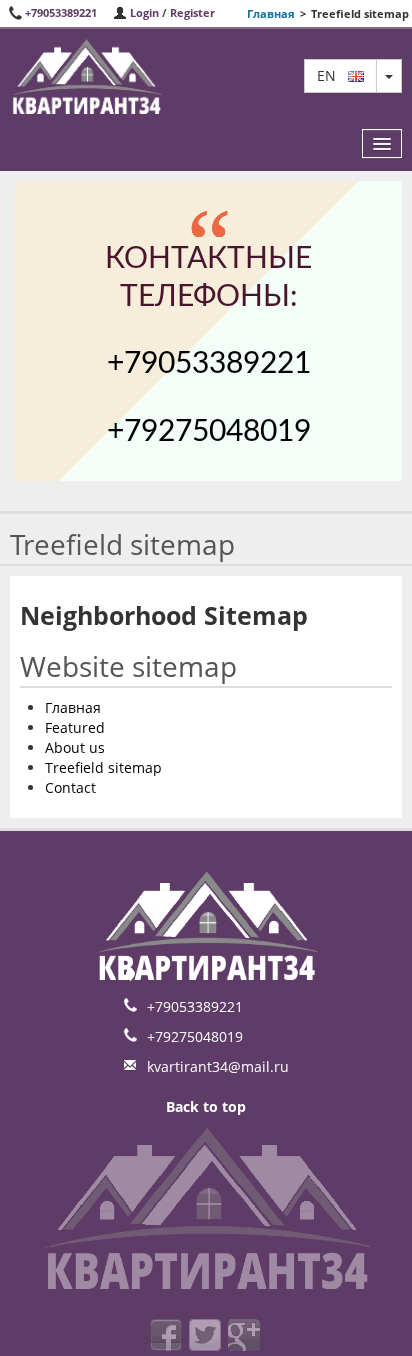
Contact (70, 787)
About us (75, 747)
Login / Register (171, 12)
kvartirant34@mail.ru (218, 1066)
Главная (271, 13)
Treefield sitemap (103, 767)
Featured (75, 727)
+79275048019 (209, 432)
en (332, 75)
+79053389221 (61, 12)
